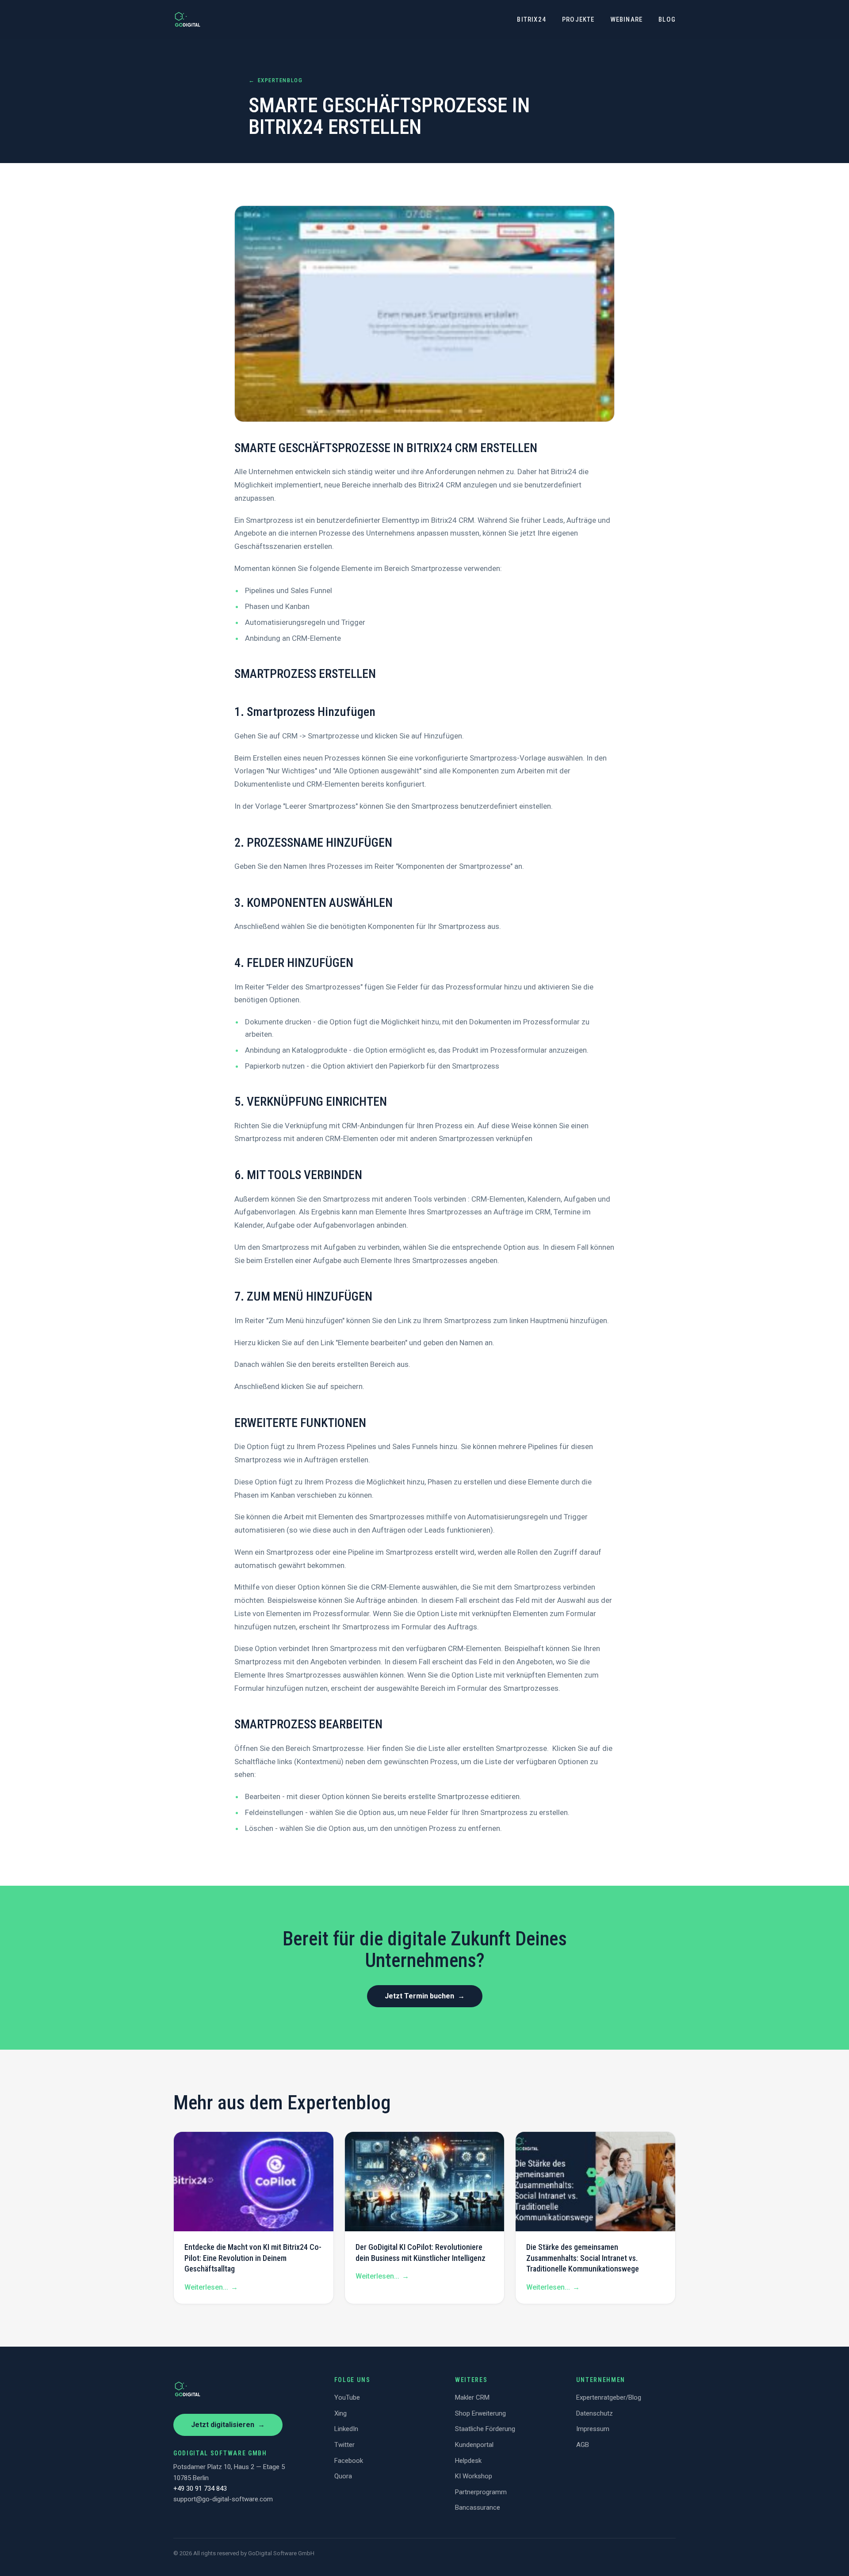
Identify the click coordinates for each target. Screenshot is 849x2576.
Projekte (578, 19)
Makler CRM (472, 2397)
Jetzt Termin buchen (425, 1996)
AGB (583, 2445)
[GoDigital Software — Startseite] (187, 19)
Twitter (344, 2445)
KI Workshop (474, 2476)
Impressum (593, 2429)
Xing (340, 2413)
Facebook (349, 2461)
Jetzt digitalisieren (228, 2425)
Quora (343, 2476)
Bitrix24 (532, 19)
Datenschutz (595, 2413)
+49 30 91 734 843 (200, 2488)
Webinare (627, 19)
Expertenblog (275, 80)
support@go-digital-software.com (223, 2499)
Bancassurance (478, 2508)
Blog (667, 19)
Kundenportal (474, 2445)
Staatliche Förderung (485, 2429)
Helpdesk (468, 2461)
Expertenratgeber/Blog (609, 2397)
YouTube (347, 2397)
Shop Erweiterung (480, 2413)
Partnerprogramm (481, 2492)
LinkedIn (346, 2429)
